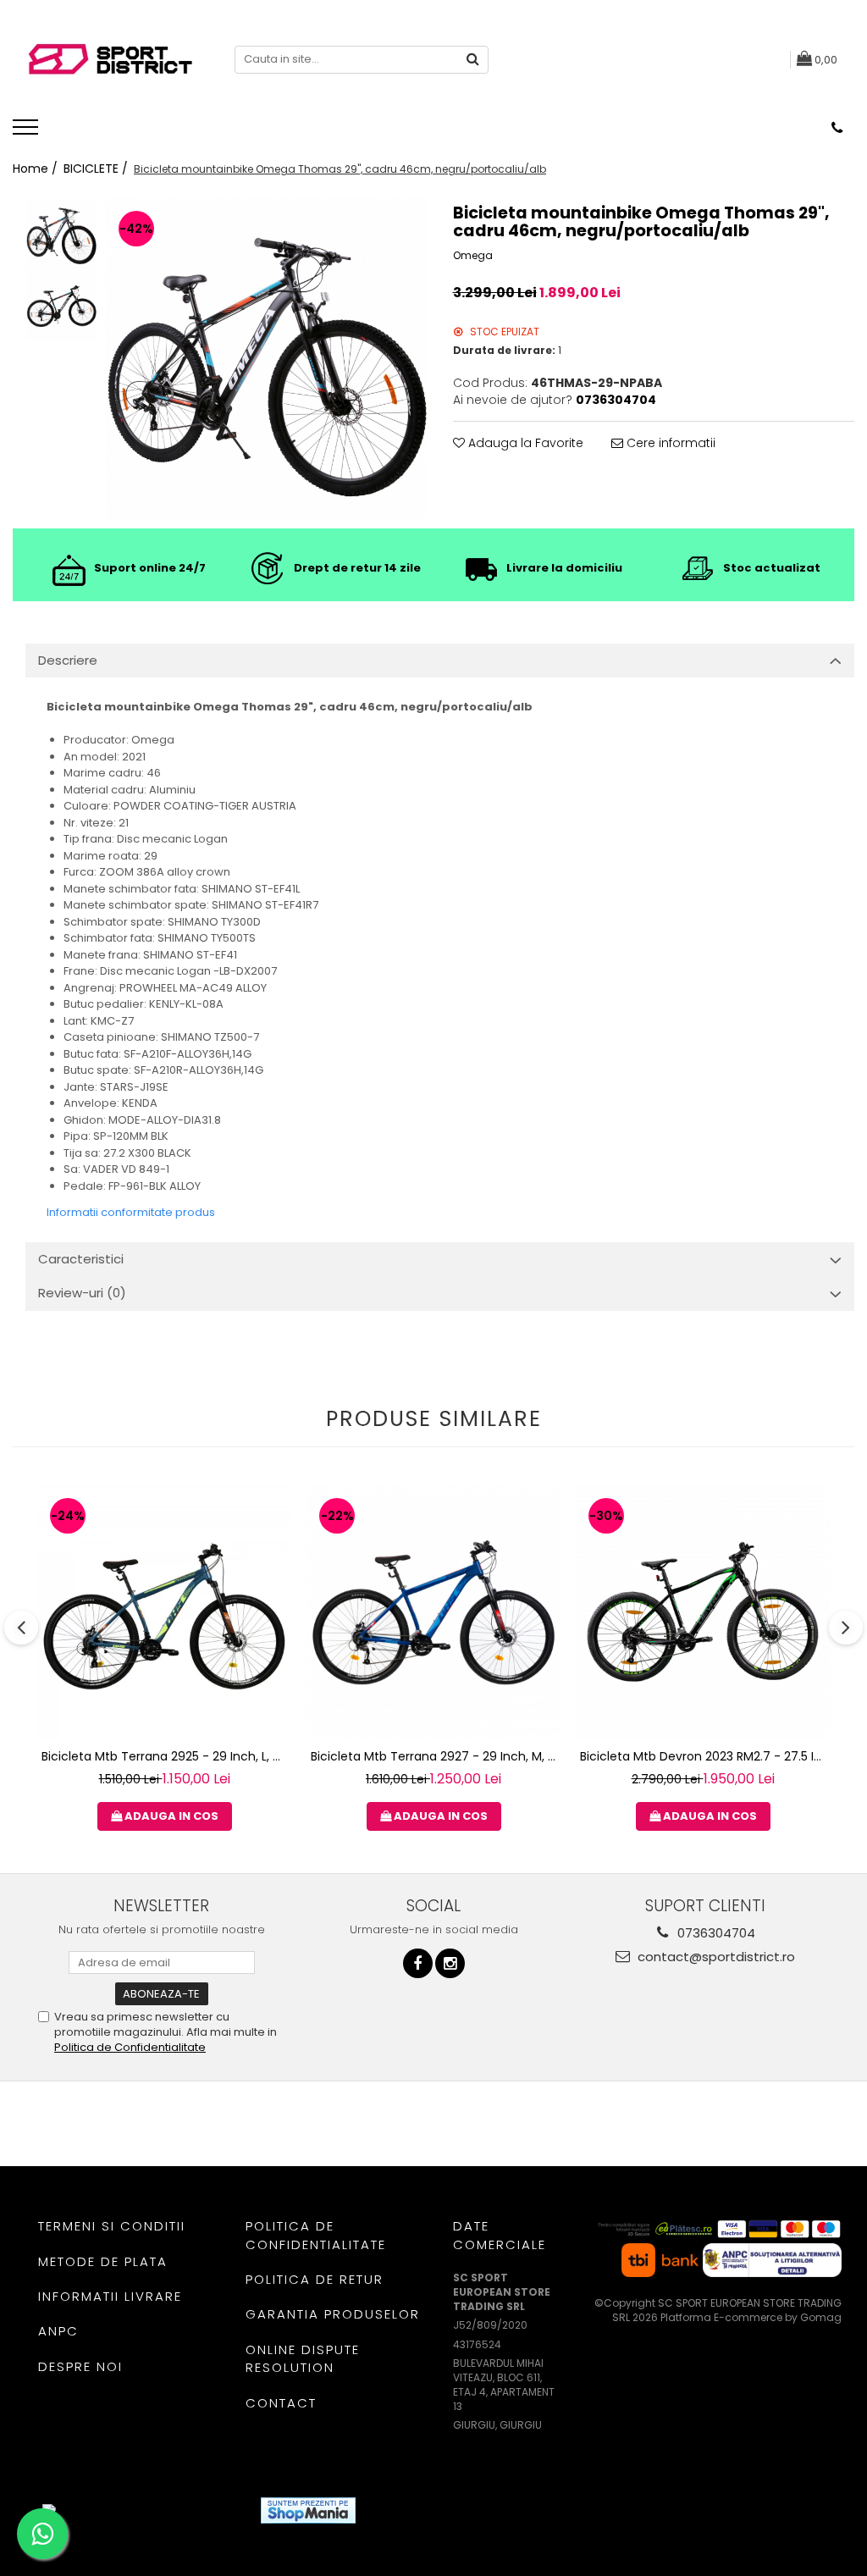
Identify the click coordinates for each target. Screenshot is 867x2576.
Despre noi (80, 2366)
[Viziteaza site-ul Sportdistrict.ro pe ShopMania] (308, 2510)
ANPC (58, 2331)
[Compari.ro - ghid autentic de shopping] (431, 2510)
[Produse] (28, 132)
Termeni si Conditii (112, 2226)
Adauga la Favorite (524, 443)
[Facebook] (418, 1963)
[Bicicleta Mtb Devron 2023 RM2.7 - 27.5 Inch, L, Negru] (703, 1612)
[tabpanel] (267, 359)
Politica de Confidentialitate (130, 2047)
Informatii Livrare (110, 2296)
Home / (37, 169)
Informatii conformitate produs (131, 1212)
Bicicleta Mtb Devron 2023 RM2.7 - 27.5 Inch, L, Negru (705, 1756)
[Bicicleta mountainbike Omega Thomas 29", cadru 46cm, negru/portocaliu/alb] (267, 359)
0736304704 (715, 1933)
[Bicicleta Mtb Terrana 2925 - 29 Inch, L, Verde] (164, 1612)
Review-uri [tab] (82, 1293)
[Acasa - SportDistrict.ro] (110, 60)
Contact (281, 2403)
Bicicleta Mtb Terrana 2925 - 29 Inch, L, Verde (166, 1756)
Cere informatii (669, 443)
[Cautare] (473, 60)
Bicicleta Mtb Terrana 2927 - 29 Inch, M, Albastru (436, 1756)
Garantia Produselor (333, 2314)
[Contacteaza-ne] (837, 128)
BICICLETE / (97, 169)
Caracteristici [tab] (81, 1259)
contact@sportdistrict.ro (715, 1957)
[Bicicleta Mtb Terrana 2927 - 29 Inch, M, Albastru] (433, 1612)
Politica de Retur (315, 2279)
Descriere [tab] (68, 660)
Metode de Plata (103, 2261)
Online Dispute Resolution (303, 2358)
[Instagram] (450, 1963)
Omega (473, 255)
